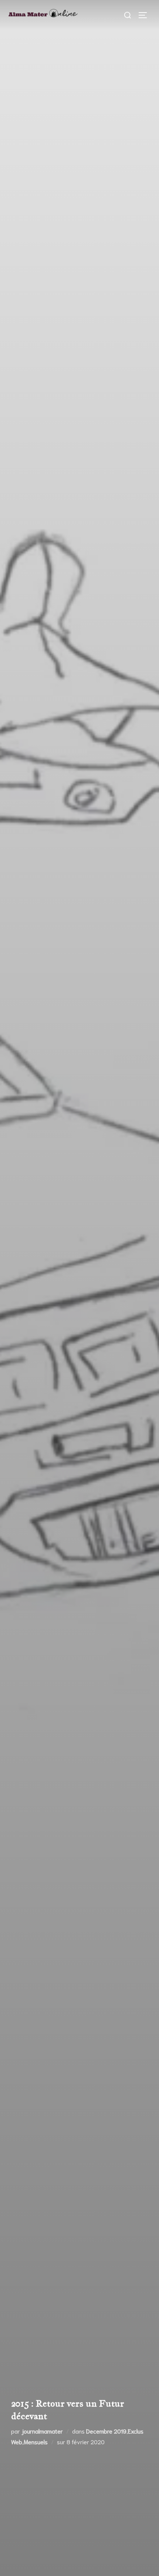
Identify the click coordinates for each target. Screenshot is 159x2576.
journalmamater (42, 2431)
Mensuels (36, 2442)
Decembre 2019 (106, 2431)
